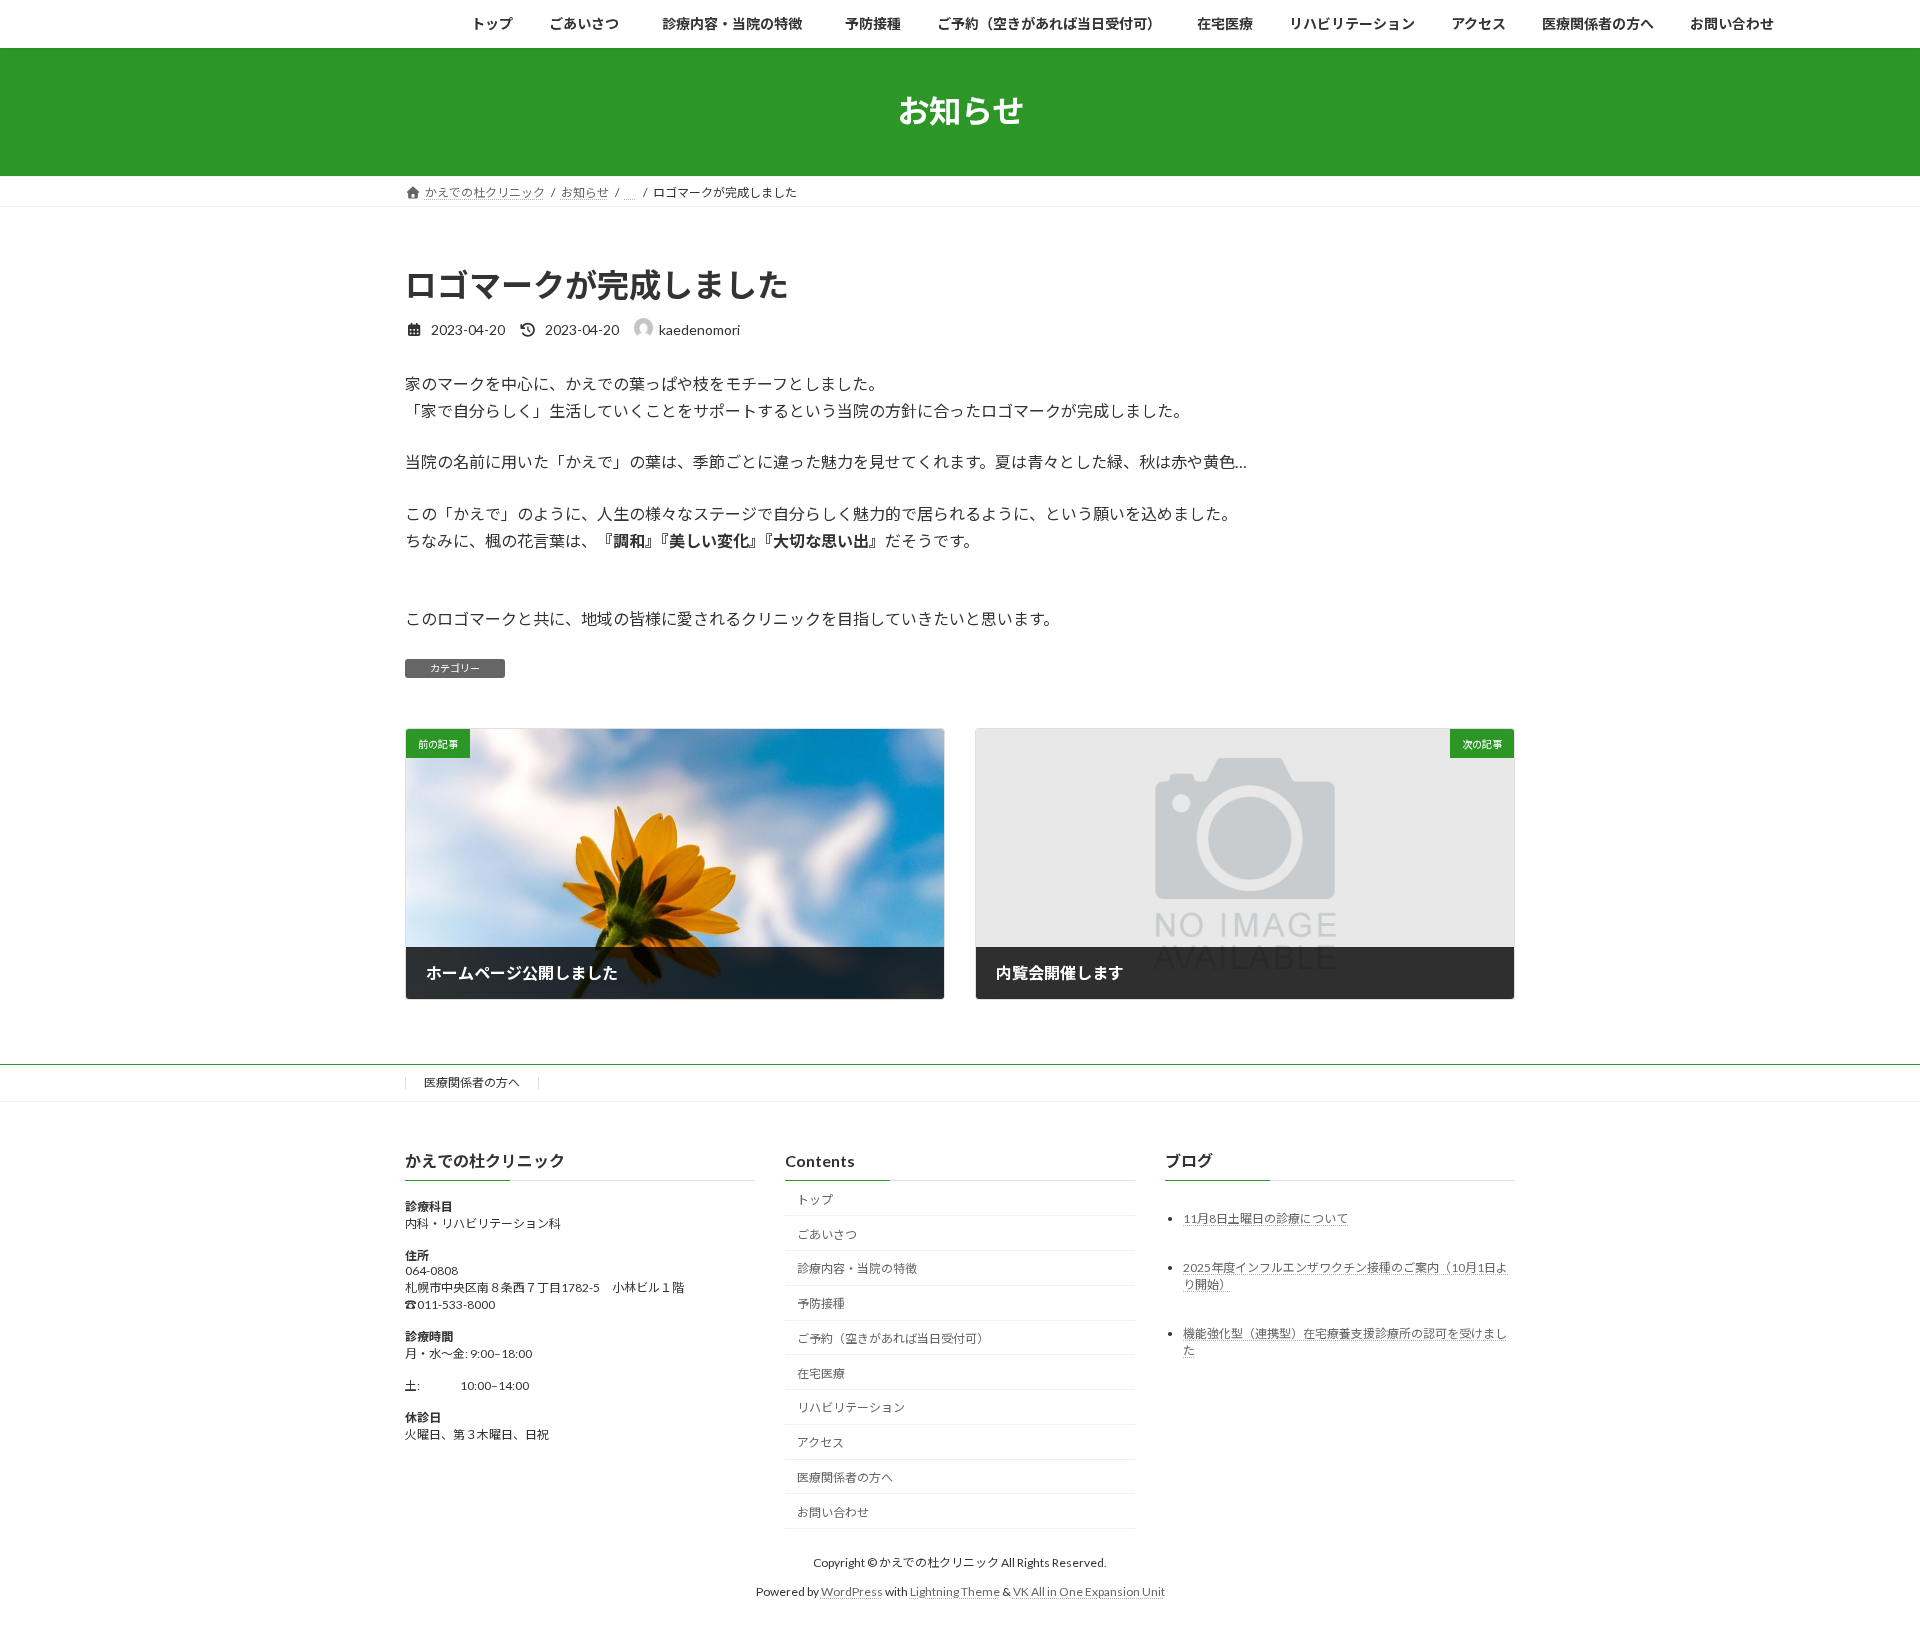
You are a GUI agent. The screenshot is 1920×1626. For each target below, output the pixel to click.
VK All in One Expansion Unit (1089, 1590)
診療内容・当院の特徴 (863, 1268)
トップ (815, 1198)
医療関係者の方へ (472, 1082)
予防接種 (821, 1303)
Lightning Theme (955, 1590)
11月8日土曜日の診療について (1265, 1217)
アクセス (820, 1442)
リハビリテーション (851, 1407)
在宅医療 (821, 1372)
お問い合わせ (833, 1511)
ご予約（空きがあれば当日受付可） (893, 1338)
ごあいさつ (827, 1233)
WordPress (852, 1590)
